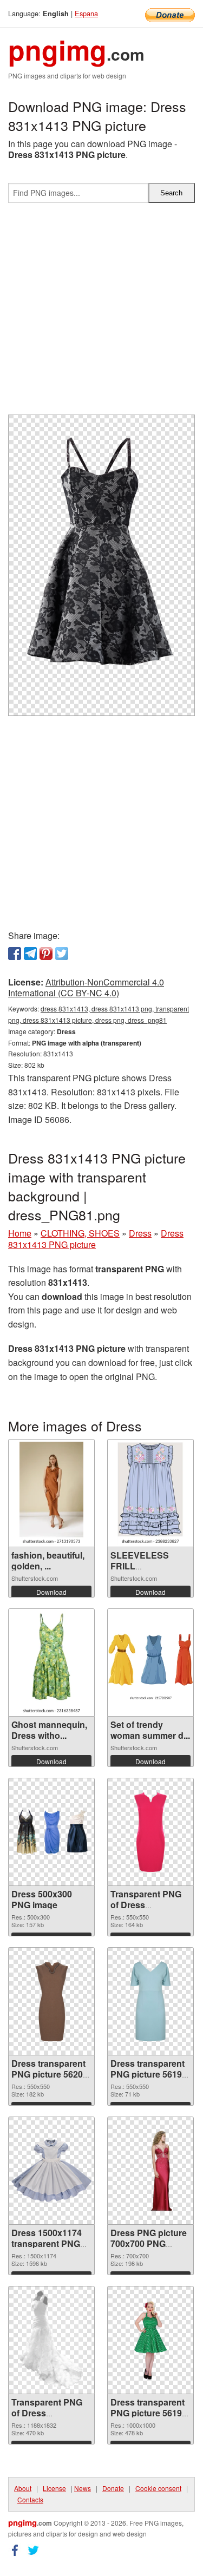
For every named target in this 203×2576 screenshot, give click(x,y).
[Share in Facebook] (15, 954)
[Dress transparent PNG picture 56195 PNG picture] (150, 2340)
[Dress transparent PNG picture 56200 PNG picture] (51, 2001)
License (54, 2488)
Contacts (30, 2499)
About (23, 2488)
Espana (86, 13)
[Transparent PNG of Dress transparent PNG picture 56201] (150, 1832)
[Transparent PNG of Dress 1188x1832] (52, 2340)
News (83, 2488)
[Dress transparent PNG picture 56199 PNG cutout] (150, 2001)
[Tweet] (62, 954)
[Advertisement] (101, 313)
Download (51, 1592)
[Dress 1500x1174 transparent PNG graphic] (51, 2170)
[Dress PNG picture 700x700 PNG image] (150, 2171)
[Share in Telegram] (30, 954)
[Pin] (46, 954)
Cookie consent (158, 2488)
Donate (113, 2488)
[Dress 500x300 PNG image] (51, 1832)
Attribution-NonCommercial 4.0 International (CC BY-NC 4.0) (86, 988)
